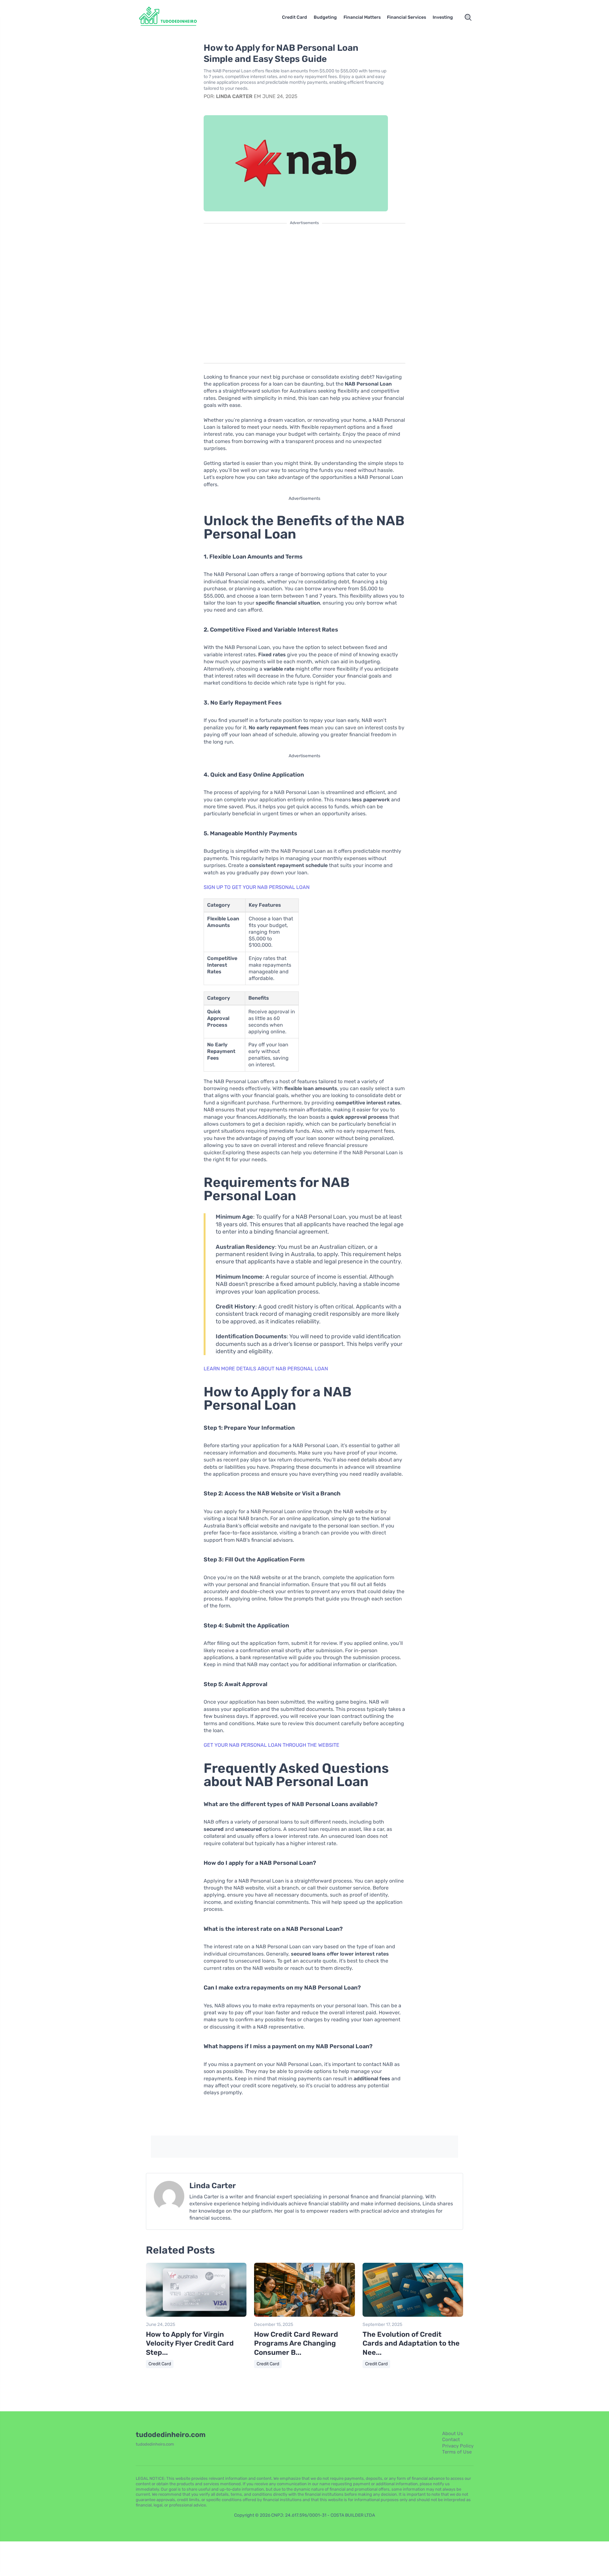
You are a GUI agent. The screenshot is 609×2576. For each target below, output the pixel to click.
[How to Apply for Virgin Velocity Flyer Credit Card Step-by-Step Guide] (196, 2315)
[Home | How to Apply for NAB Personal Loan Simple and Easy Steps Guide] (176, 17)
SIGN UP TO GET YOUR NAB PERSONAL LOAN (257, 887)
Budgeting (325, 17)
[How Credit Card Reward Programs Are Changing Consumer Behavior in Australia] (304, 2315)
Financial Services (406, 17)
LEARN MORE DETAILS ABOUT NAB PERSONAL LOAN (266, 1369)
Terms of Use (457, 2452)
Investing (443, 17)
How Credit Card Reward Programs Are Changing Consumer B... (296, 2343)
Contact (451, 2440)
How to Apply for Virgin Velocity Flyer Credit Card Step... (190, 2343)
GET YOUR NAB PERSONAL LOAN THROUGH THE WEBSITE (272, 1745)
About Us (453, 2434)
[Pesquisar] (468, 17)
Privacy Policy (458, 2446)
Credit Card (295, 17)
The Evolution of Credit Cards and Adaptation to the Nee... (411, 2343)
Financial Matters (362, 17)
